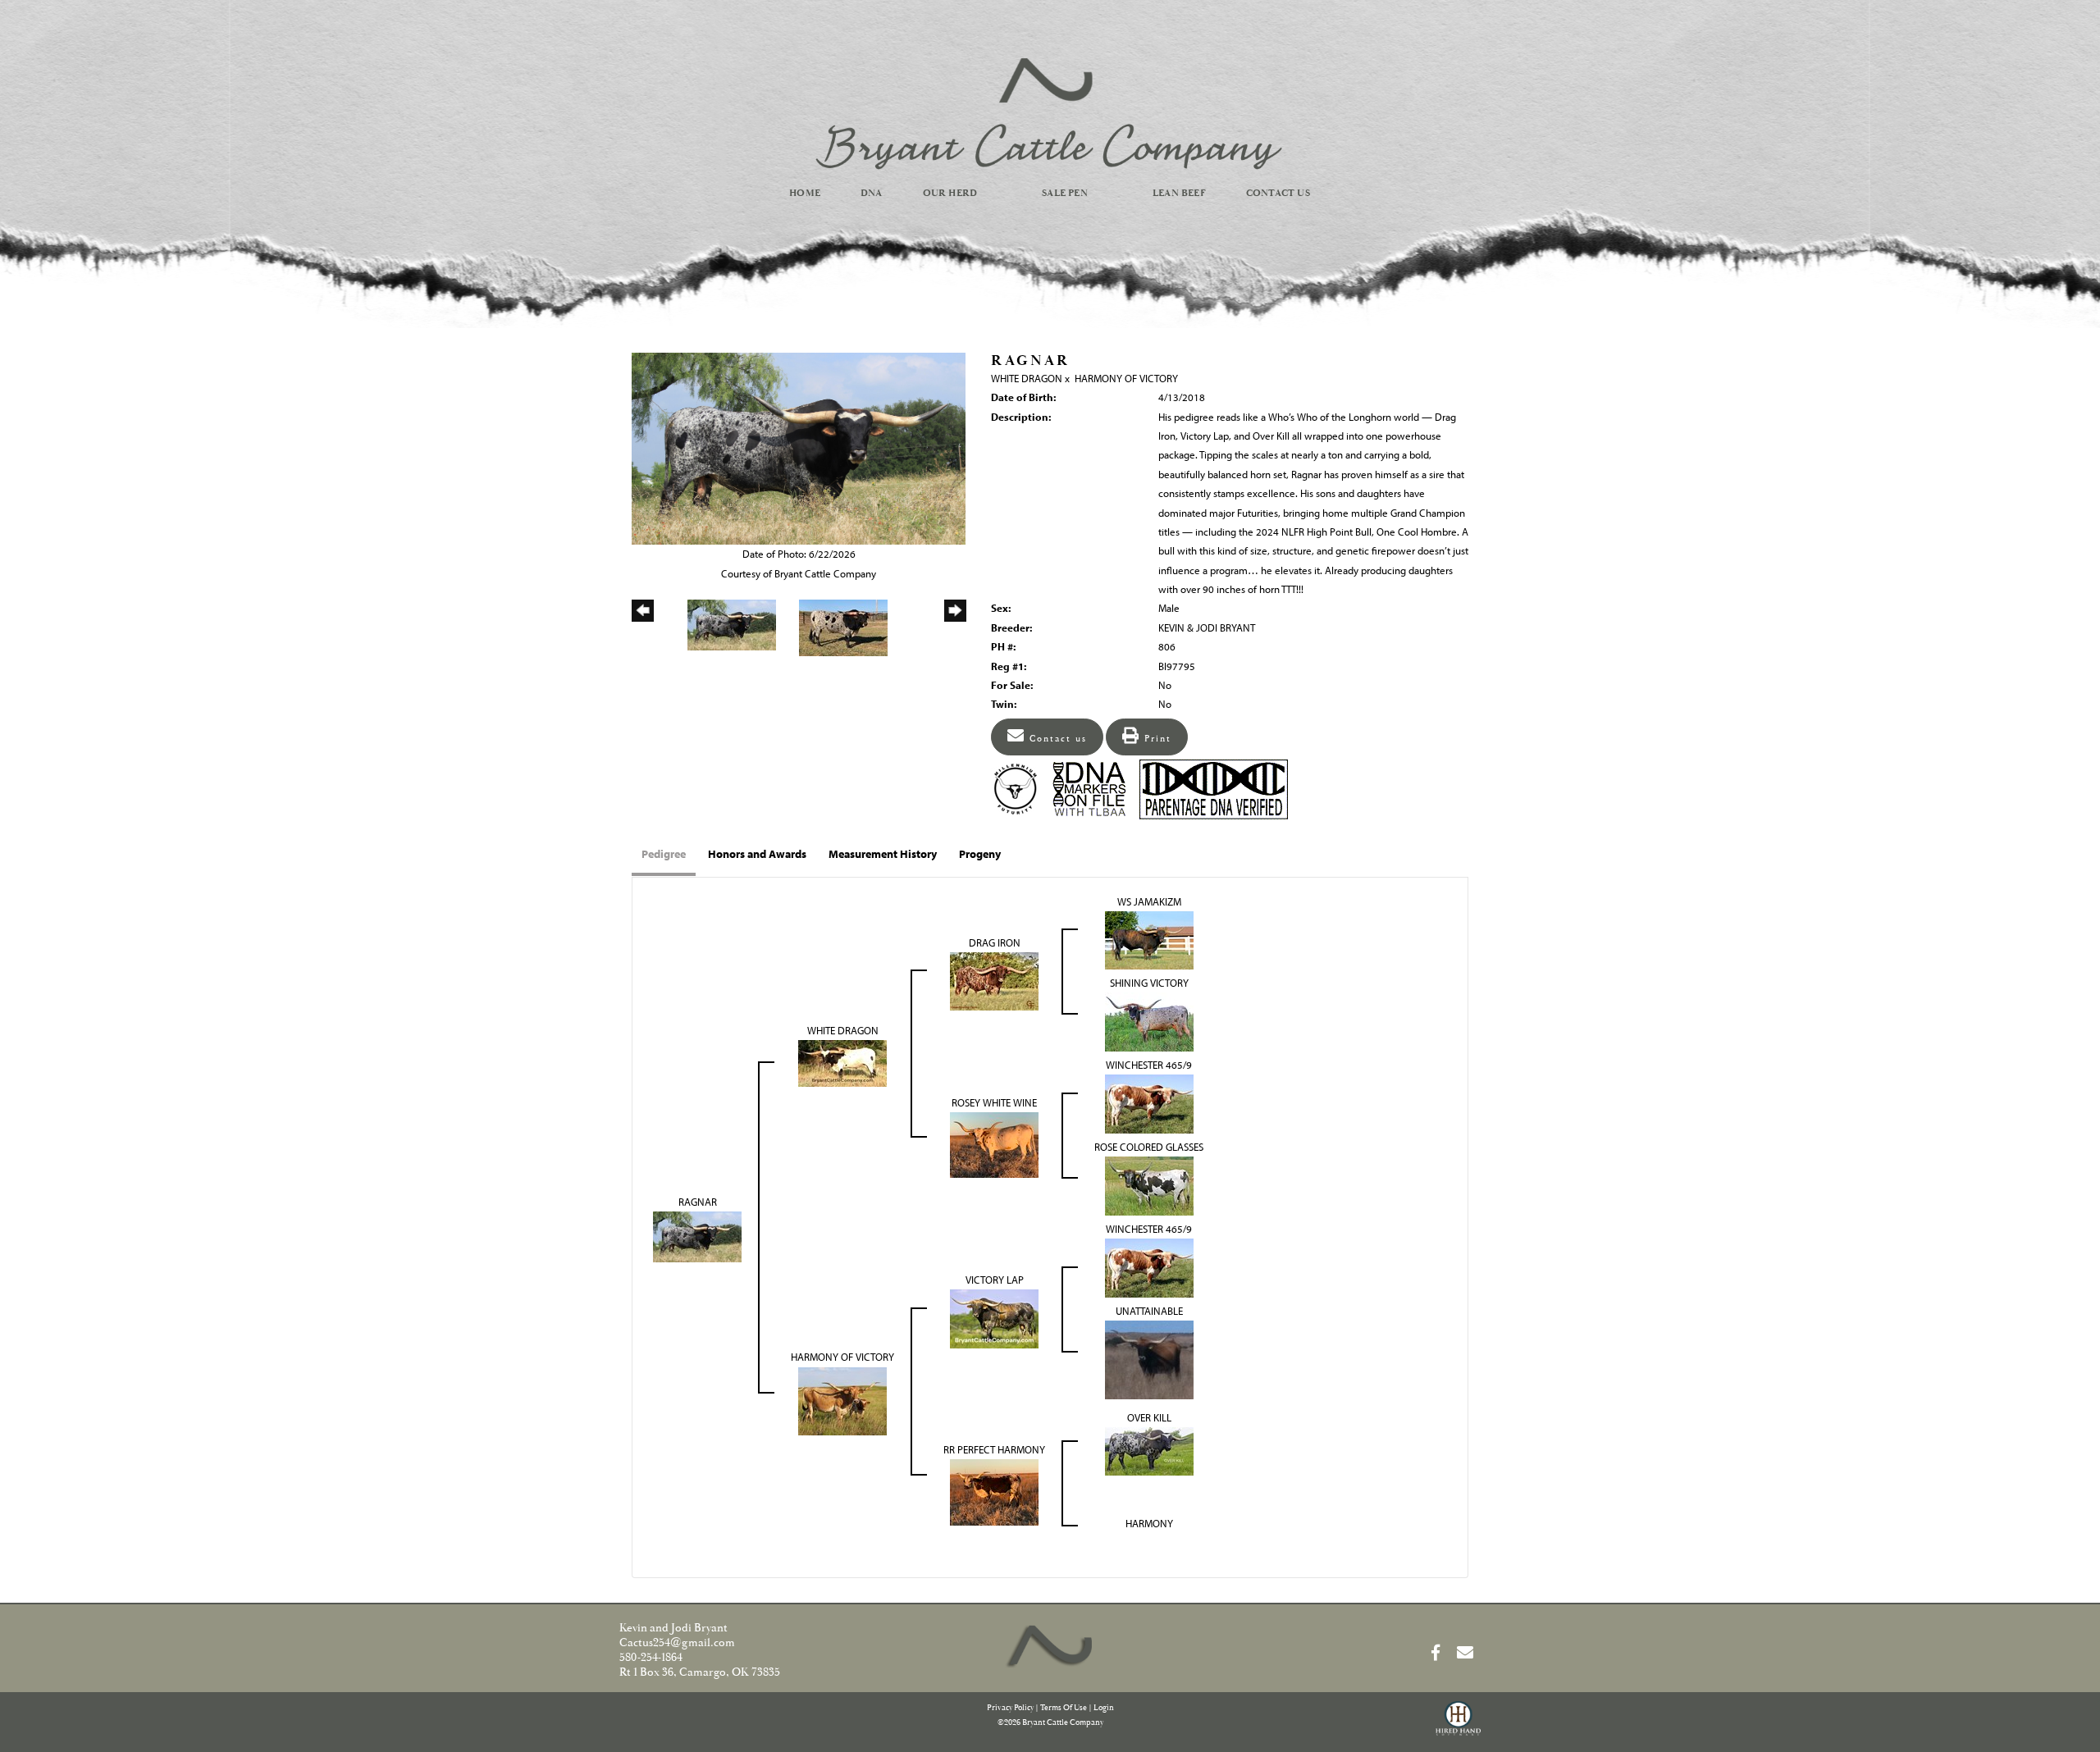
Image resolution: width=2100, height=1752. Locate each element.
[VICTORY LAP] (994, 1317)
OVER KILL (1149, 1417)
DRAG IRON (995, 942)
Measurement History (883, 854)
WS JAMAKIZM (1149, 901)
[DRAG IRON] (994, 980)
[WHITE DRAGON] (842, 1062)
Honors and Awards (757, 854)
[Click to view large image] (799, 447)
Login (1104, 1708)
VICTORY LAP (995, 1280)
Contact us (1056, 739)
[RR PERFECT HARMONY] (994, 1491)
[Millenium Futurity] (1020, 787)
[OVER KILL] (1149, 1450)
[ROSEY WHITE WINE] (994, 1144)
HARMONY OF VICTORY (1126, 378)
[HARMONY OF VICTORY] (842, 1399)
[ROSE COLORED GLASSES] (1149, 1185)
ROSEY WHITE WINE (994, 1102)
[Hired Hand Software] (1458, 1726)
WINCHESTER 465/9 (1149, 1065)
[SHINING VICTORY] (1149, 1021)
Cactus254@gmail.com (677, 1643)
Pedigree (664, 854)
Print (1156, 739)
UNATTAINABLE (1149, 1311)
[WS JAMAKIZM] (1149, 939)
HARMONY (1149, 1523)
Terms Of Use (1064, 1708)
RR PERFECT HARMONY (994, 1449)
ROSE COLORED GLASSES (1149, 1147)
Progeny (980, 854)
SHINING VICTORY (1149, 983)
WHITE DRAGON (1027, 378)
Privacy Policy (1010, 1708)
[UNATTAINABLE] (1149, 1358)
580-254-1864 (651, 1658)
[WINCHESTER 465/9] (1149, 1103)
